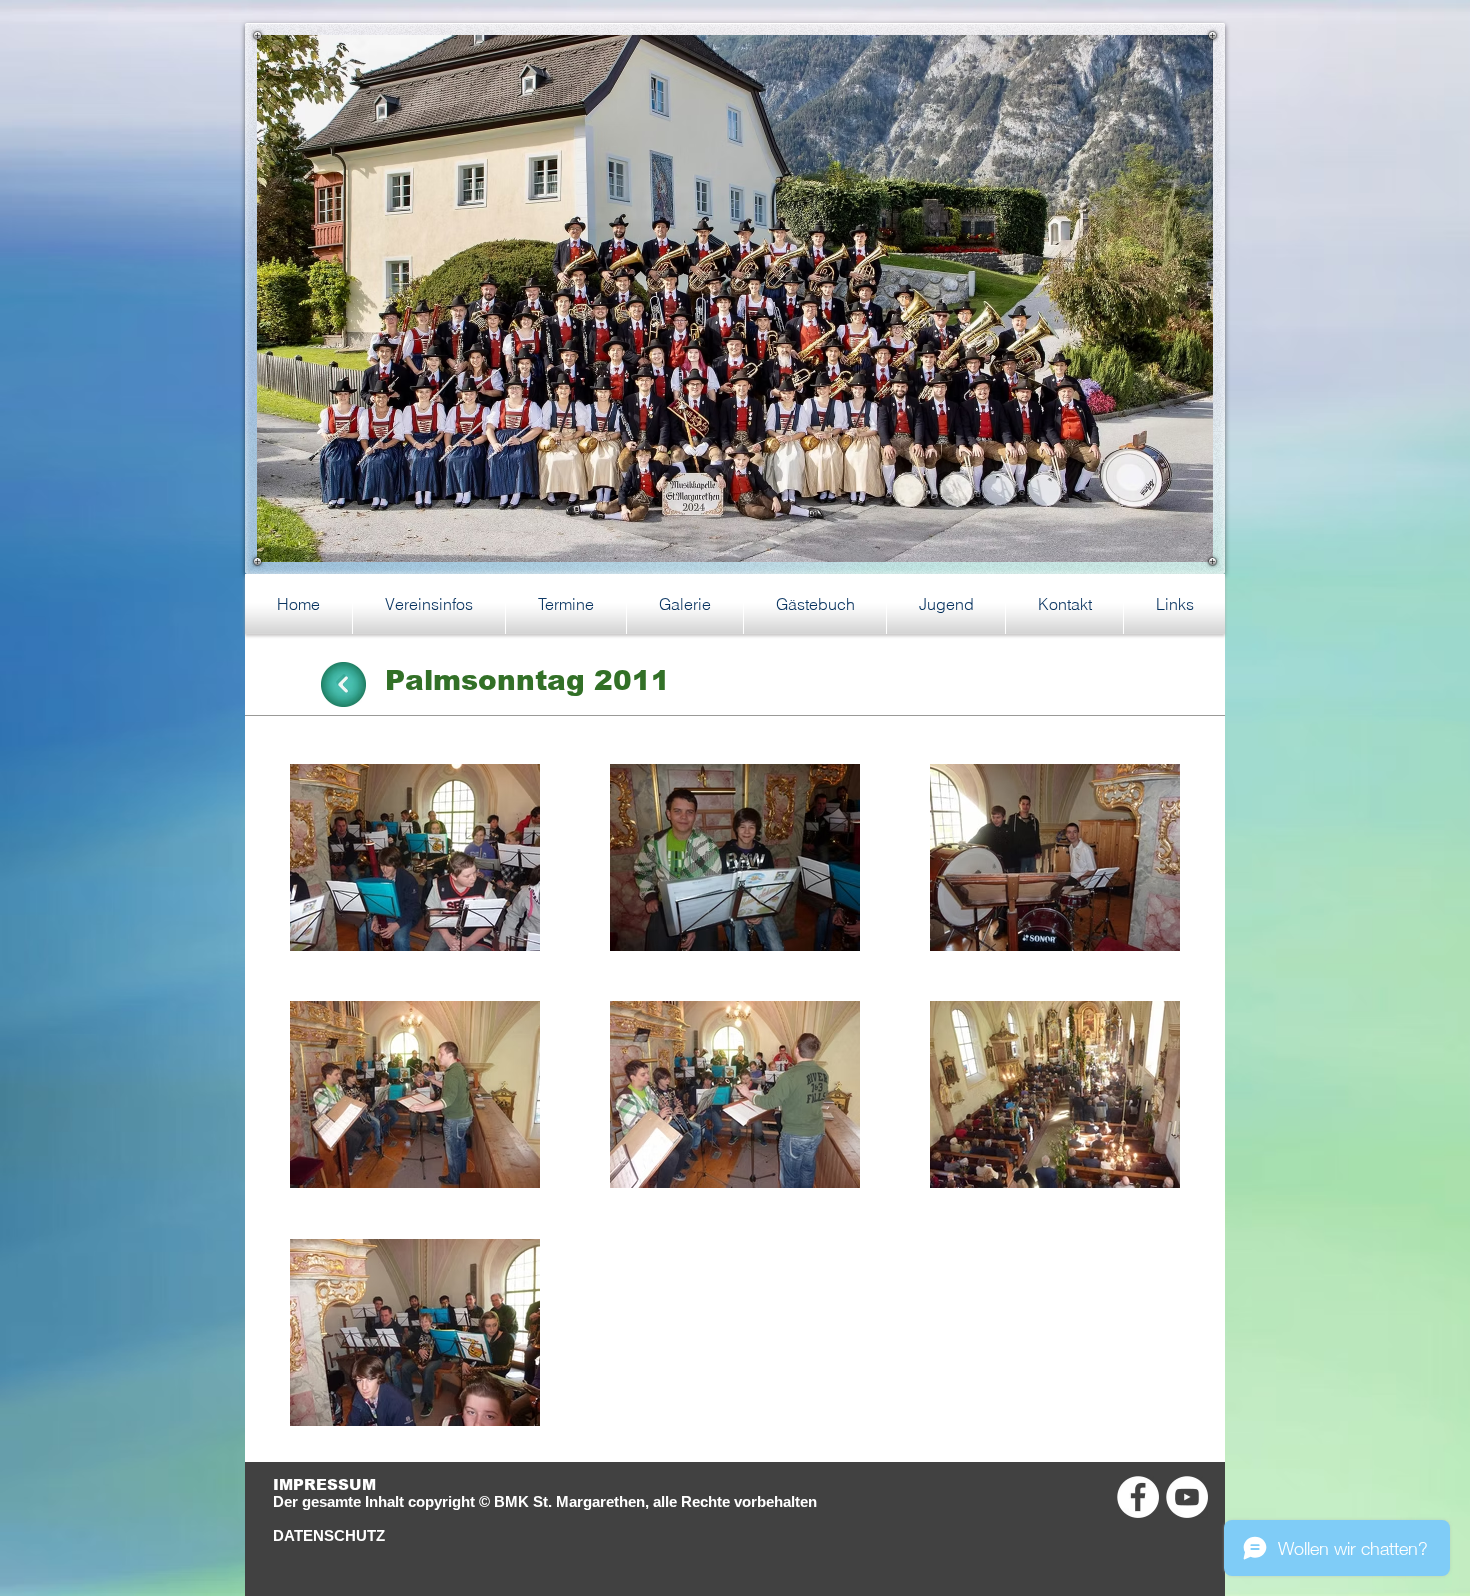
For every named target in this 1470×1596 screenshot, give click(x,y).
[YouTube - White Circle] (1187, 1497)
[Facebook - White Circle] (1138, 1497)
